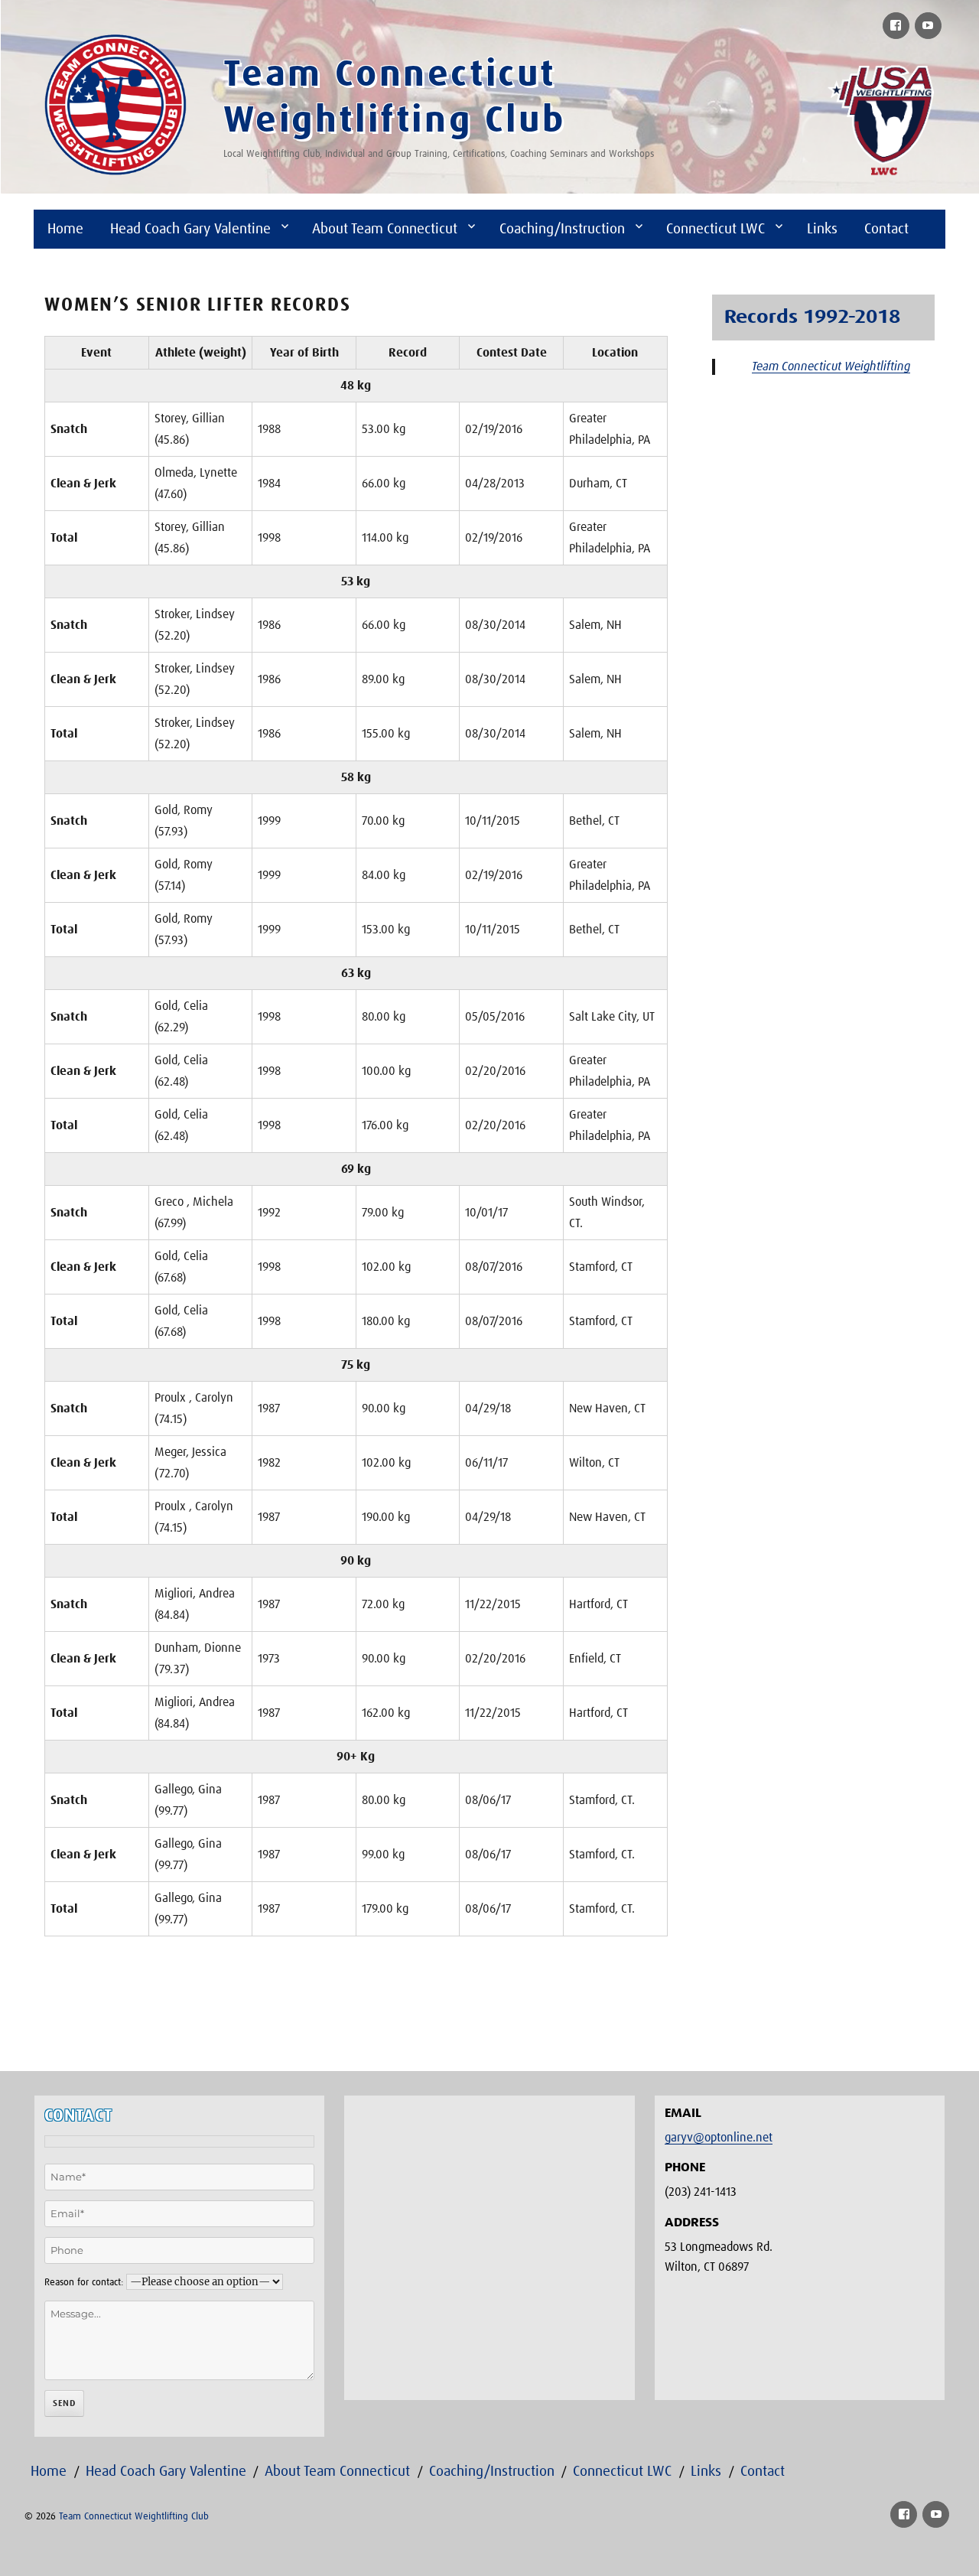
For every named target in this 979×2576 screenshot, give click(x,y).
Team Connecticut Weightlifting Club (134, 2517)
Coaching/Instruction (562, 229)
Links (822, 229)
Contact (886, 229)
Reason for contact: (84, 2283)
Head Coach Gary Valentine (190, 229)
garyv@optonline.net (719, 2138)
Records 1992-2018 (812, 318)
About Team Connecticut (385, 229)
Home (65, 229)
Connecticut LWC (716, 229)
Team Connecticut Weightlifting (831, 366)
